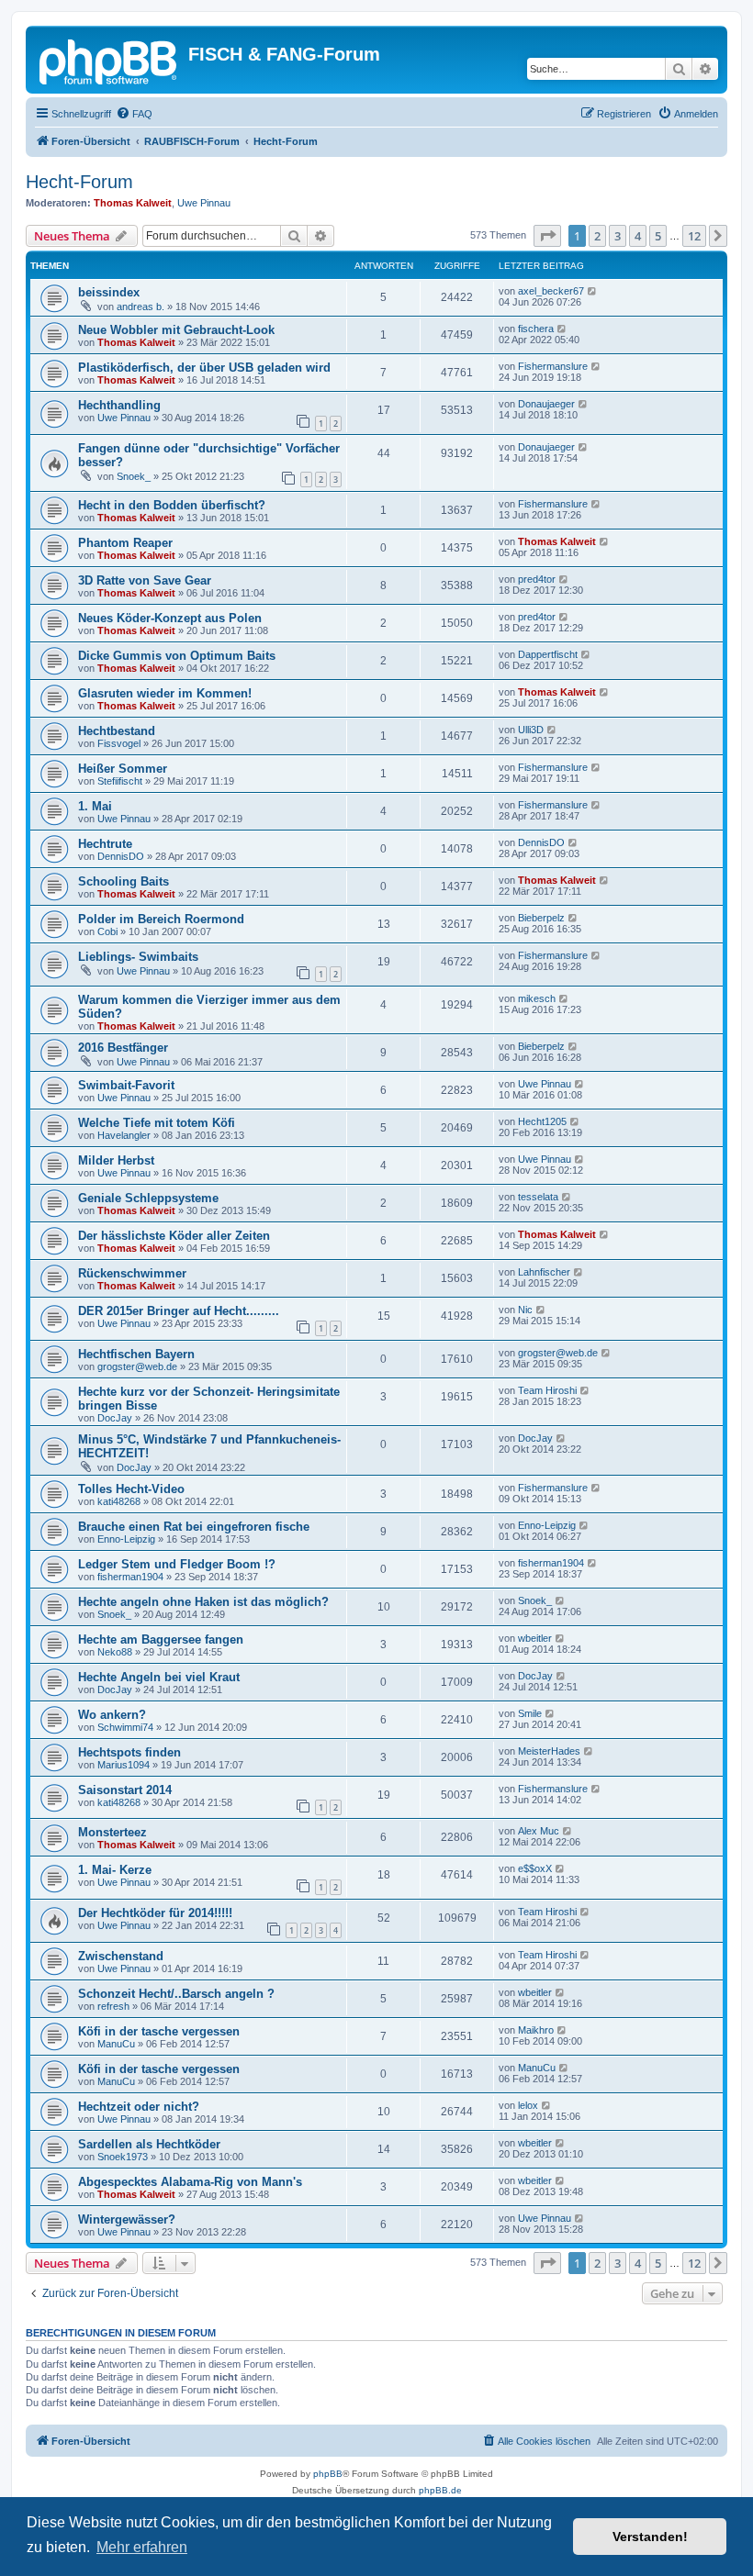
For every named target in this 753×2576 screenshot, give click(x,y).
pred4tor (537, 579)
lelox (528, 2105)
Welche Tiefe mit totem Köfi (157, 1123)
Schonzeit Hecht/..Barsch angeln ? (176, 1994)
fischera (536, 329)
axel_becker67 (551, 291)
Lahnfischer (544, 1272)
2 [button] (597, 236)
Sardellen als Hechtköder (149, 2144)
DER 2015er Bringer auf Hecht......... (179, 1311)
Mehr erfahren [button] (142, 2547)
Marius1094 (124, 1765)
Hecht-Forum (79, 182)
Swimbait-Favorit (126, 1085)
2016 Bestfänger (123, 1048)
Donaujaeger (546, 404)
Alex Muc (539, 1831)
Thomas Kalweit (133, 203)
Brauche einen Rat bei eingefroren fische (194, 1527)
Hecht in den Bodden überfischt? (172, 505)
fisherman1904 (130, 1577)
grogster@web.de (137, 1366)
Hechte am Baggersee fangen (161, 1639)
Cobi (107, 931)
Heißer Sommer (123, 769)
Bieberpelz (541, 918)
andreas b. (140, 307)
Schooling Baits (124, 881)
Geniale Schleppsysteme (148, 1198)
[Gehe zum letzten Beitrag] (593, 291)
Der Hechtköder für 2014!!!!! (155, 1913)
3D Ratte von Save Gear (145, 580)
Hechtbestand (117, 731)
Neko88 (115, 1652)
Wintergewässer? (127, 2219)
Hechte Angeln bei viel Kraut (159, 1677)
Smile (530, 1713)
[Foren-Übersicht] (109, 60)
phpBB (328, 2474)
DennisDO (121, 856)
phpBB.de (440, 2490)
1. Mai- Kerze (115, 1870)
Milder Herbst (116, 1160)
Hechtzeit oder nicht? (139, 2107)
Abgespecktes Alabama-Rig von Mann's (190, 2182)
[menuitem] (134, 114)
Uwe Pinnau (204, 203)
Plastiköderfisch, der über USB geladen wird (204, 368)
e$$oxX (535, 1868)
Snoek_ (134, 476)
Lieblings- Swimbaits (138, 957)
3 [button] (618, 236)
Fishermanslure (553, 366)
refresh (113, 2006)
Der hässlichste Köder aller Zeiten (174, 1236)
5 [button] (658, 236)
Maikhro (536, 2030)
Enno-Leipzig (126, 1539)
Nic (525, 1310)
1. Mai (95, 806)
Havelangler (124, 1135)
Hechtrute (105, 844)
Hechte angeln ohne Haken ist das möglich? (203, 1602)
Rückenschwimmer (132, 1273)
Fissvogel (119, 743)
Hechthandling (119, 405)
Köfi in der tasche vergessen (159, 2031)
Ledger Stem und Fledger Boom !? (177, 1564)
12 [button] (694, 236)
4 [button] (638, 236)
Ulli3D (531, 730)
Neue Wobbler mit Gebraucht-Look (176, 330)
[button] (547, 236)
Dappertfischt (548, 654)
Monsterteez (112, 1832)
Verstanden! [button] (650, 2537)
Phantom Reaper (125, 543)
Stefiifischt (120, 781)
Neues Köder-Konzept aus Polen (170, 618)
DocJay (115, 1418)
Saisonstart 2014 (125, 1790)
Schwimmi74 (125, 1727)
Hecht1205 (542, 1121)
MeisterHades (549, 1751)
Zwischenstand (121, 1956)
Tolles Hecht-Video (131, 1489)
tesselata (538, 1197)
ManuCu (116, 2044)
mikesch (537, 998)
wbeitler (535, 1638)
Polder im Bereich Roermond (161, 919)
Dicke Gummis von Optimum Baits (177, 656)
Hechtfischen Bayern (136, 1354)
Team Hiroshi (547, 1390)
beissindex (109, 292)
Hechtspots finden (129, 1752)
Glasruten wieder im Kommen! (165, 693)
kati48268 (119, 1501)
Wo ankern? (112, 1715)
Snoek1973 (123, 2157)
